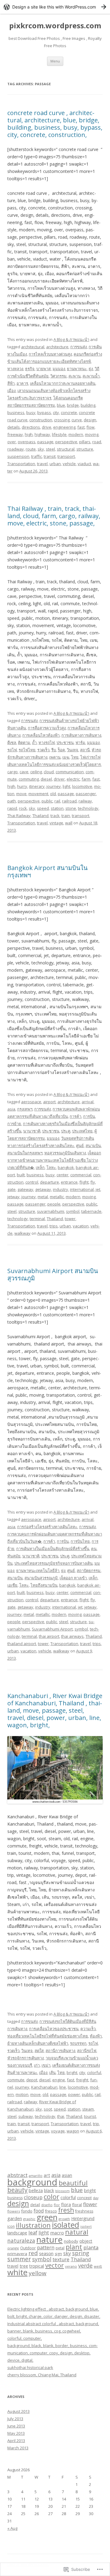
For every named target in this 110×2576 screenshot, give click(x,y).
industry (61, 1189)
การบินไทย (80, 1541)
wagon (73, 2131)
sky (41, 449)
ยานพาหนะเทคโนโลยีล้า (38, 1571)
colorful (94, 2072)
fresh (66, 2210)
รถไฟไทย (27, 750)
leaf (33, 2232)
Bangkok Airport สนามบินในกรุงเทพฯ (48, 871)
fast (81, 427)
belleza (36, 2190)
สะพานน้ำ (91, 376)
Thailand (40, 816)
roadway (16, 449)
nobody (71, 2241)
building (88, 405)
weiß (98, 2266)
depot (32, 2080)
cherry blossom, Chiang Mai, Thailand (42, 2375)
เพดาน (55, 757)
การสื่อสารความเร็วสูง (47, 728)
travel (42, 464)
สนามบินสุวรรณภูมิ (41, 1578)
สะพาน (75, 376)
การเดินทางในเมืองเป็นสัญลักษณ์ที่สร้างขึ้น (53, 1549)
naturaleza (21, 2241)
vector (55, 2265)
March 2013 (18, 2448)
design (90, 420)
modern (76, 434)
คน (94, 1549)
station (57, 808)
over (12, 442)
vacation (81, 1226)
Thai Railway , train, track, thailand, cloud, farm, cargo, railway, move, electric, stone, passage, (54, 516)
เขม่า (46, 2065)
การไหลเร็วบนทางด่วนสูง (50, 354)
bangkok (66, 1167)
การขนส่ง (79, 347)
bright (72, 2072)
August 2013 (18, 2411)
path (12, 801)
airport (49, 1102)
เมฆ (66, 757)
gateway (25, 1189)
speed (43, 808)
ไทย (75, 757)
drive (47, 427)
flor (57, 2205)
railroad (69, 801)
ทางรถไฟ (47, 742)
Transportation (21, 464)
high (29, 434)
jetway (13, 1197)
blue (61, 405)
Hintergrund (83, 2218)
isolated (66, 2225)
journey (54, 786)
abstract (17, 2175)
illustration (33, 2225)
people (54, 1204)
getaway (43, 1189)
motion (22, 2094)
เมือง (11, 391)
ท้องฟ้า (96, 2036)
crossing (62, 420)
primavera (17, 2254)
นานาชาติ (32, 1131)
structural (66, 449)
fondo (27, 2211)
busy (31, 412)
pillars (85, 442)
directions (31, 427)
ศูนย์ (80, 1146)
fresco (51, 2211)
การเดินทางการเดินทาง (81, 735)
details (14, 427)
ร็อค (61, 750)
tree (24, 2266)
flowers (14, 2211)
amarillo (36, 2176)
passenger (86, 794)
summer (19, 2259)
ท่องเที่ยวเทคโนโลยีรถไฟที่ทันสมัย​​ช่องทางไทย (48, 2036)
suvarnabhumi (51, 1211)
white (17, 2272)
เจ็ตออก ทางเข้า (73, 1578)
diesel (46, 779)
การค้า (75, 1116)
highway (42, 434)
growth (64, 2219)
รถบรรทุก (78, 2043)
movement (38, 794)
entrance (69, 1182)
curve (77, 420)
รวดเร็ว (43, 750)
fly (93, 1182)
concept (84, 2198)
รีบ (54, 750)
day (96, 2198)
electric (73, 779)
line (63, 2087)
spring (81, 2253)
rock (23, 808)
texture (61, 2259)
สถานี (85, 750)
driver (59, 779)
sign (58, 2254)
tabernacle (91, 1211)
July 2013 (15, 2419)
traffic (37, 456)
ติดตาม (24, 742)
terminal (37, 1219)
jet (98, 1189)
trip (96, 2124)
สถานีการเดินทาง (60, 2051)
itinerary (37, 786)
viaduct (84, 464)
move (21, 794)
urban (55, 464)
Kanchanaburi (44, 2087)
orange (13, 2248)
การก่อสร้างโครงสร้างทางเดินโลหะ (47, 1527)
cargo (13, 772)
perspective (66, 442)
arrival (88, 1102)
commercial (81, 1175)
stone (71, 808)
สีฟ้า (11, 383)
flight (84, 1182)
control (32, 1182)
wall (69, 823)
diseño (47, 2205)
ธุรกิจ (30, 369)
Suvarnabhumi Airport (52, 1629)
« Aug (12, 2528)
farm (86, 779)
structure (85, 449)
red (33, 2253)
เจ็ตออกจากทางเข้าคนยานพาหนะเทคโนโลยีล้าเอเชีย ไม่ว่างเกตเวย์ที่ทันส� (54, 1160)
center (62, 1175)
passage (45, 442)
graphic (29, 2219)
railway (85, 801)
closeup (33, 2197)
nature (50, 2239)
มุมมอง (59, 369)
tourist (90, 2116)
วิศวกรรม (59, 376)
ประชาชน (65, 742)
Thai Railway (19, 816)
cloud (49, 772)
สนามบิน (93, 1146)
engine (59, 2080)
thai (61, 2116)
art (47, 2175)
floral (77, 2205)
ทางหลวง (15, 369)
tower (70, 1219)
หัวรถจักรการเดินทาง (26, 2058)
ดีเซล (12, 742)
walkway (22, 1233)
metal (43, 1197)
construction (41, 420)
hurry (22, 786)
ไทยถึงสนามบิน (44, 1585)
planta (91, 2247)
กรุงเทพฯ (25, 1109)
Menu (55, 61)
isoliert (86, 2226)
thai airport (49, 1636)
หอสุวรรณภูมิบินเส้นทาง (65, 1153)
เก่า (37, 2065)
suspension (18, 456)
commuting (29, 779)
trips (54, 1226)
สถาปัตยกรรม (89, 1571)
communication (70, 772)
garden (15, 2218)
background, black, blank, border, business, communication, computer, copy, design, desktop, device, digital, (53, 2353)
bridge (73, 405)
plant (74, 2247)
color (51, 2196)
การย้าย (14, 1124)
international (82, 1189)
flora (66, 2204)
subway (26, 2116)
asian (67, 2175)
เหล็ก (40, 1167)
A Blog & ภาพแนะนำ (71, 339)
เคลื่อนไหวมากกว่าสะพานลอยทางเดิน (63, 383)
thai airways (72, 1636)
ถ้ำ (34, 742)
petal (60, 2248)
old (53, 794)
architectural (33, 347)
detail (35, 2205)
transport (66, 456)
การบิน (89, 1116)
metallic (57, 1197)
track (55, 816)
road (97, 442)
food (39, 2211)
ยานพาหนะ (77, 369)
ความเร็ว (88, 2029)
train (66, 816)
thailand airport (22, 1644)
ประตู (66, 1131)
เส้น (52, 2072)
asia (11, 1109)
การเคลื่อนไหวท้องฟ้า (41, 735)
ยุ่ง (91, 369)
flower (90, 2204)
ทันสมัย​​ (14, 1556)
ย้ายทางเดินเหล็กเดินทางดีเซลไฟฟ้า (38, 2043)
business (16, 412)
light (66, 786)
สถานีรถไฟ (87, 2051)
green (47, 2217)
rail (57, 801)
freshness (84, 2211)
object (86, 2241)
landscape (17, 2233)
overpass (27, 442)
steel (50, 449)
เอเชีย (12, 1585)
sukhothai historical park (30, 2367)
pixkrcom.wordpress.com (55, 26)
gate (11, 1189)
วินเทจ (73, 750)
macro (57, 2233)
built (21, 1175)
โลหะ (51, 1167)
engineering (64, 427)
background (32, 2182)
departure (50, 1182)
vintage (56, 823)
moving (92, 434)
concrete (69, 412)
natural (77, 2232)
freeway (15, 434)
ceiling (36, 772)
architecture (57, 347)
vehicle (69, 464)
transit (50, 456)
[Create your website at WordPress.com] (55, 7)
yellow (38, 2273)
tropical (37, 2266)
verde (85, 2265)
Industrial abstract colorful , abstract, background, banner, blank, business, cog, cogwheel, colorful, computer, (53, 2331)
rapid (12, 808)
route (31, 449)
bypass (44, 412)
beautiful (73, 2183)
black (49, 2190)
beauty (17, 2190)
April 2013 (16, 2441)
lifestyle (59, 434)
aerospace (31, 1102)
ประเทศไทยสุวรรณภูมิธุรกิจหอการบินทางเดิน (53, 1563)
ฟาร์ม (80, 742)
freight (82, 2080)
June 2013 (16, 2426)
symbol (73, 1211)
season (46, 2253)
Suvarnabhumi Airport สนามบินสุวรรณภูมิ (53, 1274)
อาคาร (22, 383)
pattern (46, 2248)
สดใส (39, 2051)
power (74, 2094)
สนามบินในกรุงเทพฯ (25, 1153)
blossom (62, 2191)
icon (11, 2226)
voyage (58, 2131)
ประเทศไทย (82, 1131)
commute (16, 2080)
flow (90, 427)
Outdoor (28, 2248)
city (56, 412)
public (47, 801)
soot (48, 2109)
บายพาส (44, 369)
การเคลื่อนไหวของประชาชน (54, 2029)
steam (88, 2109)
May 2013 (16, 2433)
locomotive (82, 786)
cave (24, 772)
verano (71, 2266)
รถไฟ (12, 750)
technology (88, 808)
